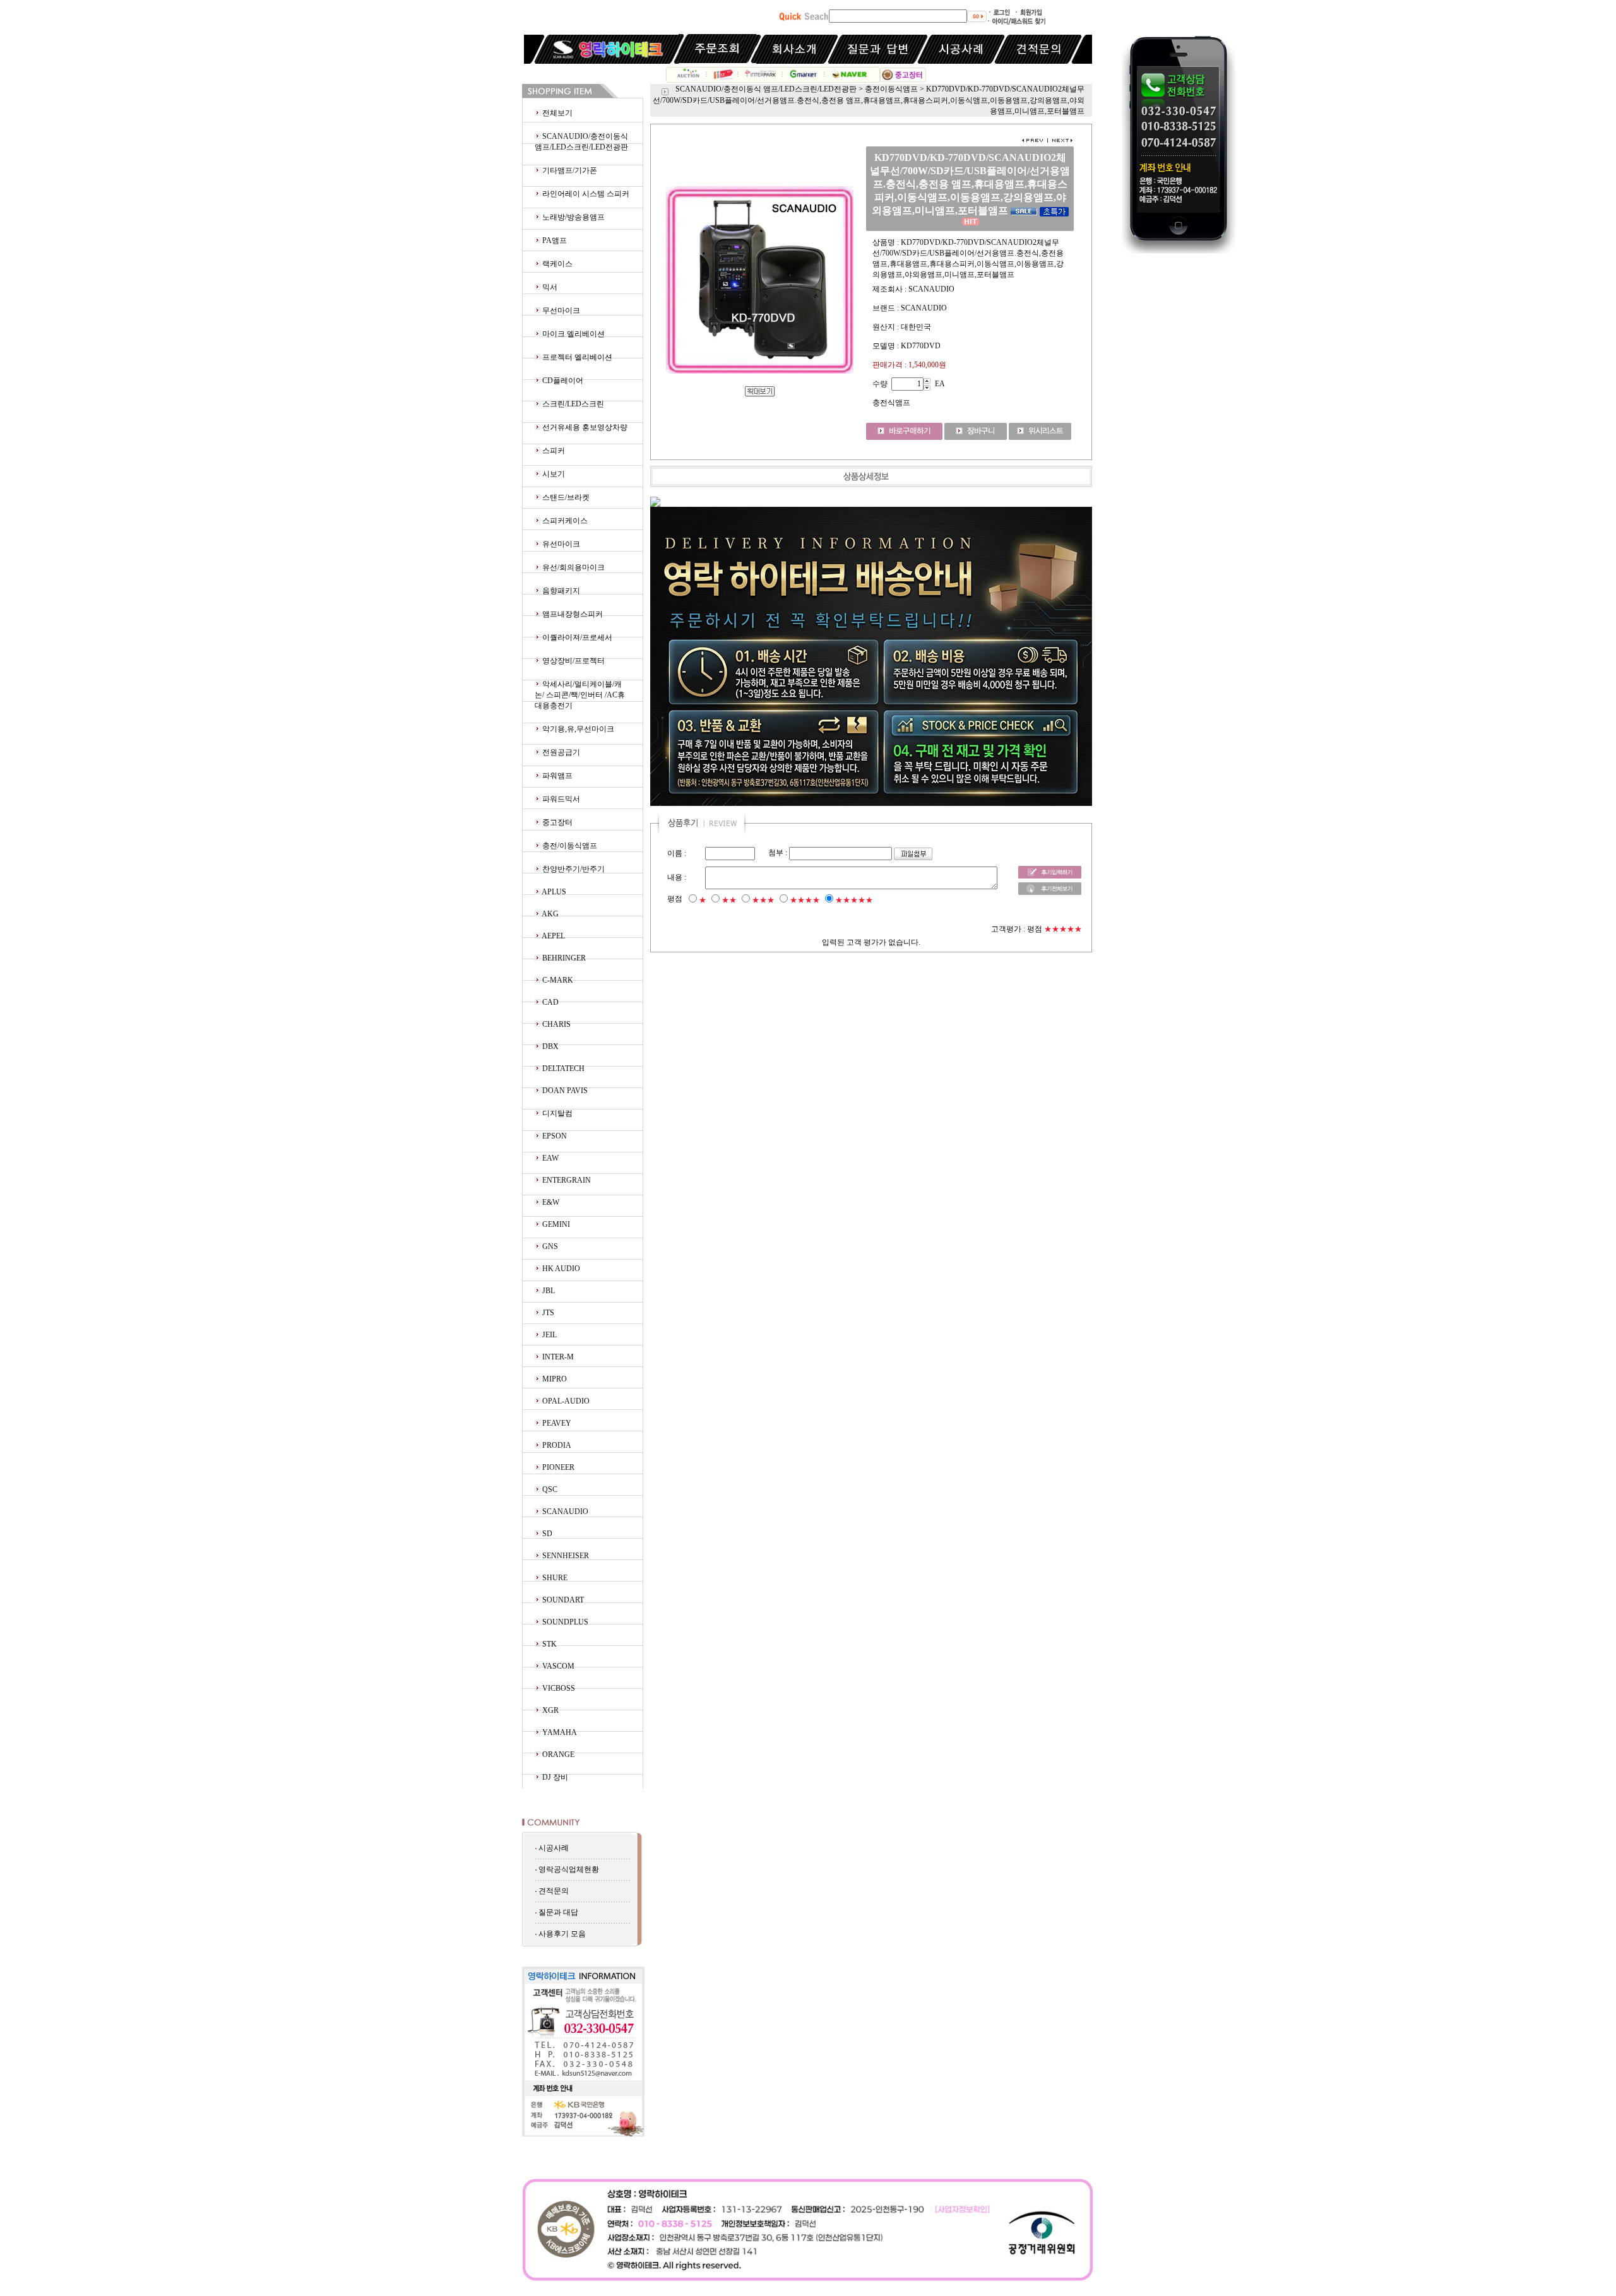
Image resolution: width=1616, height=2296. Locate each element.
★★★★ (805, 900)
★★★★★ (854, 900)
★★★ (763, 900)
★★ (729, 900)
